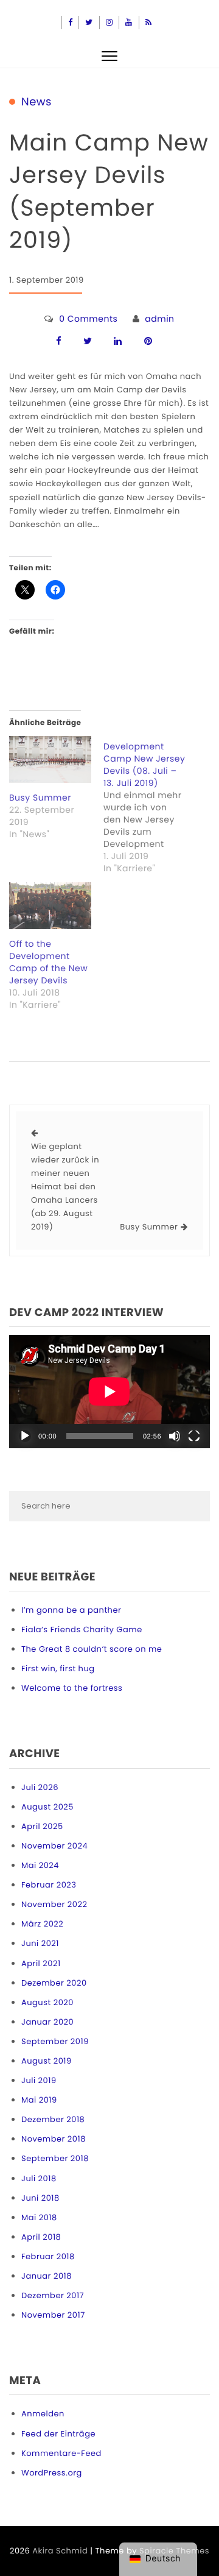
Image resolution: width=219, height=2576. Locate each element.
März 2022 (42, 1924)
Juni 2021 (40, 1943)
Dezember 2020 (54, 1983)
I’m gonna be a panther (71, 1610)
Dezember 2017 (53, 2295)
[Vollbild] (194, 1436)
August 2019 (47, 2061)
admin (159, 319)
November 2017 (53, 2315)
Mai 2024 (40, 1865)
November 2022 (54, 1904)
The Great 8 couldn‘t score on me (92, 1649)
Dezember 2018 (53, 2119)
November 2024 (54, 1846)
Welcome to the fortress (72, 1688)
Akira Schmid (60, 2551)
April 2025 (42, 1826)
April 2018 (41, 2237)
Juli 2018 (39, 2178)
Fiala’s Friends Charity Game (82, 1629)
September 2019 (55, 2041)
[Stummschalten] (175, 1436)
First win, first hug (58, 1668)
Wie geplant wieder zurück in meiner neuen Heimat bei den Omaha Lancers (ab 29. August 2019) (65, 1187)
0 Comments (88, 319)
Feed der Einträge (58, 2434)
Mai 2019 (39, 2100)
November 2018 (54, 2139)
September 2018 (55, 2158)
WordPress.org (52, 2473)
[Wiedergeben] (25, 1436)
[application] (109, 1392)
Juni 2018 (40, 2198)
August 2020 (47, 2002)
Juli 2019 (39, 2080)
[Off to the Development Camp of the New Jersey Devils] (50, 906)
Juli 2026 (40, 1787)
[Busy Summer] (50, 759)
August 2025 (47, 1807)
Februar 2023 (49, 1885)
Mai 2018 (39, 2217)
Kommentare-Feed (61, 2453)
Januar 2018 (47, 2276)
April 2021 (41, 1963)
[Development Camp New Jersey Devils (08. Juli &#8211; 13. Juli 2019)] (151, 805)
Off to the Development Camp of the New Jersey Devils (48, 962)
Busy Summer (40, 798)
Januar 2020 (47, 2022)
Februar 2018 (48, 2256)
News (36, 102)
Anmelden (43, 2414)
